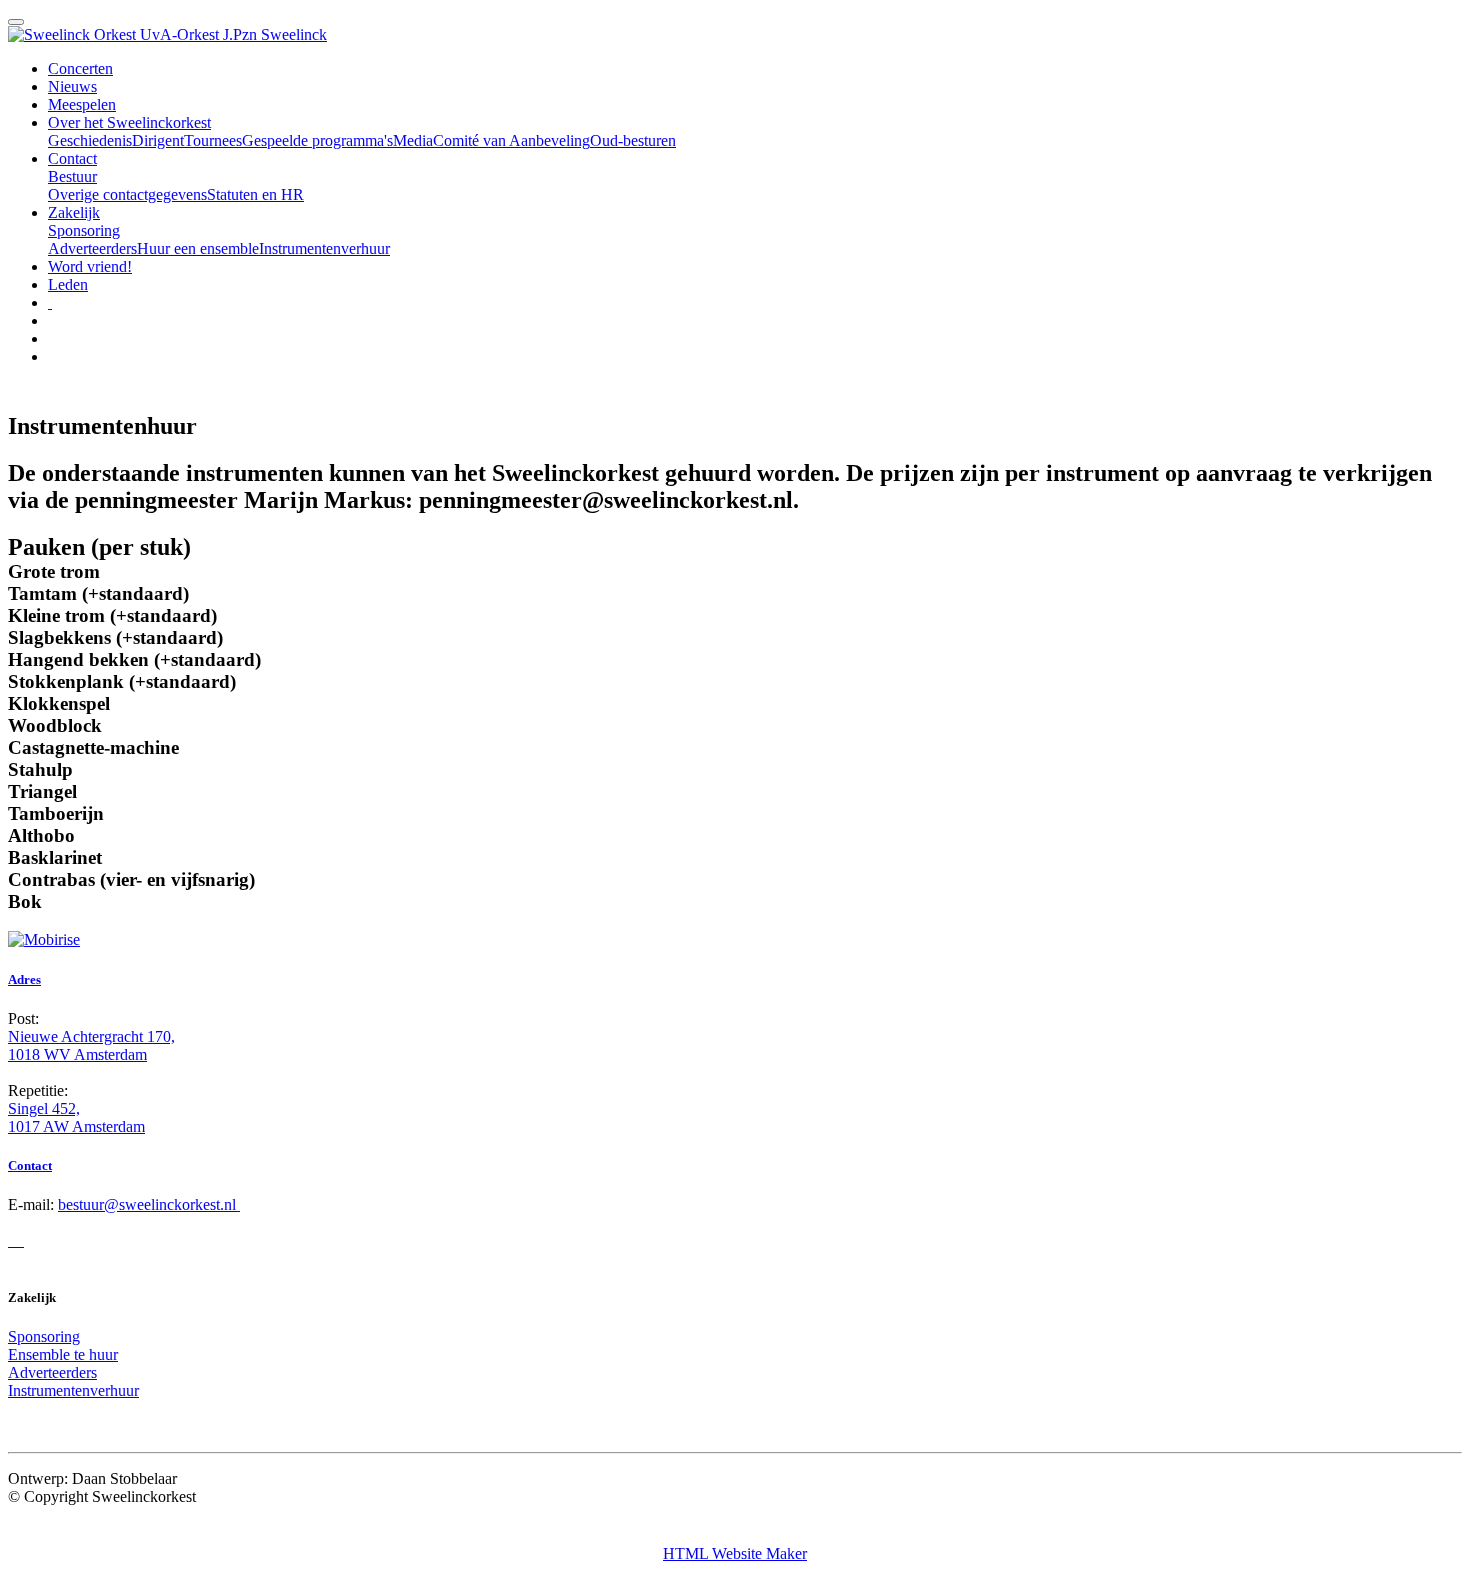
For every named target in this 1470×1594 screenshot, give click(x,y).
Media (413, 140)
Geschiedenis (90, 140)
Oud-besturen (633, 140)
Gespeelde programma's (317, 140)
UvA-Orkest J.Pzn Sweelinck (233, 34)
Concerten (80, 68)
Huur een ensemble (198, 248)
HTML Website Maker (735, 1553)
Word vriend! (90, 266)
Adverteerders (92, 248)
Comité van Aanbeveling (511, 140)
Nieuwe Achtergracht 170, (91, 1036)
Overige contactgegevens (127, 194)
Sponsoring (84, 230)
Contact (72, 158)
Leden (68, 284)
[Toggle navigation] (16, 22)
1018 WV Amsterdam (77, 1054)
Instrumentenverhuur (324, 248)
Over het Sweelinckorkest (129, 122)
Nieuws (72, 86)
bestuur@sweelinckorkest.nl (149, 1204)
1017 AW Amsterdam (76, 1126)
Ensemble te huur (63, 1354)
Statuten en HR (255, 194)
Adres (24, 979)
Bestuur (72, 176)
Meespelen (82, 104)
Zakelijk (74, 212)
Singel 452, (44, 1108)
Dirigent (158, 140)
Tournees (213, 140)
